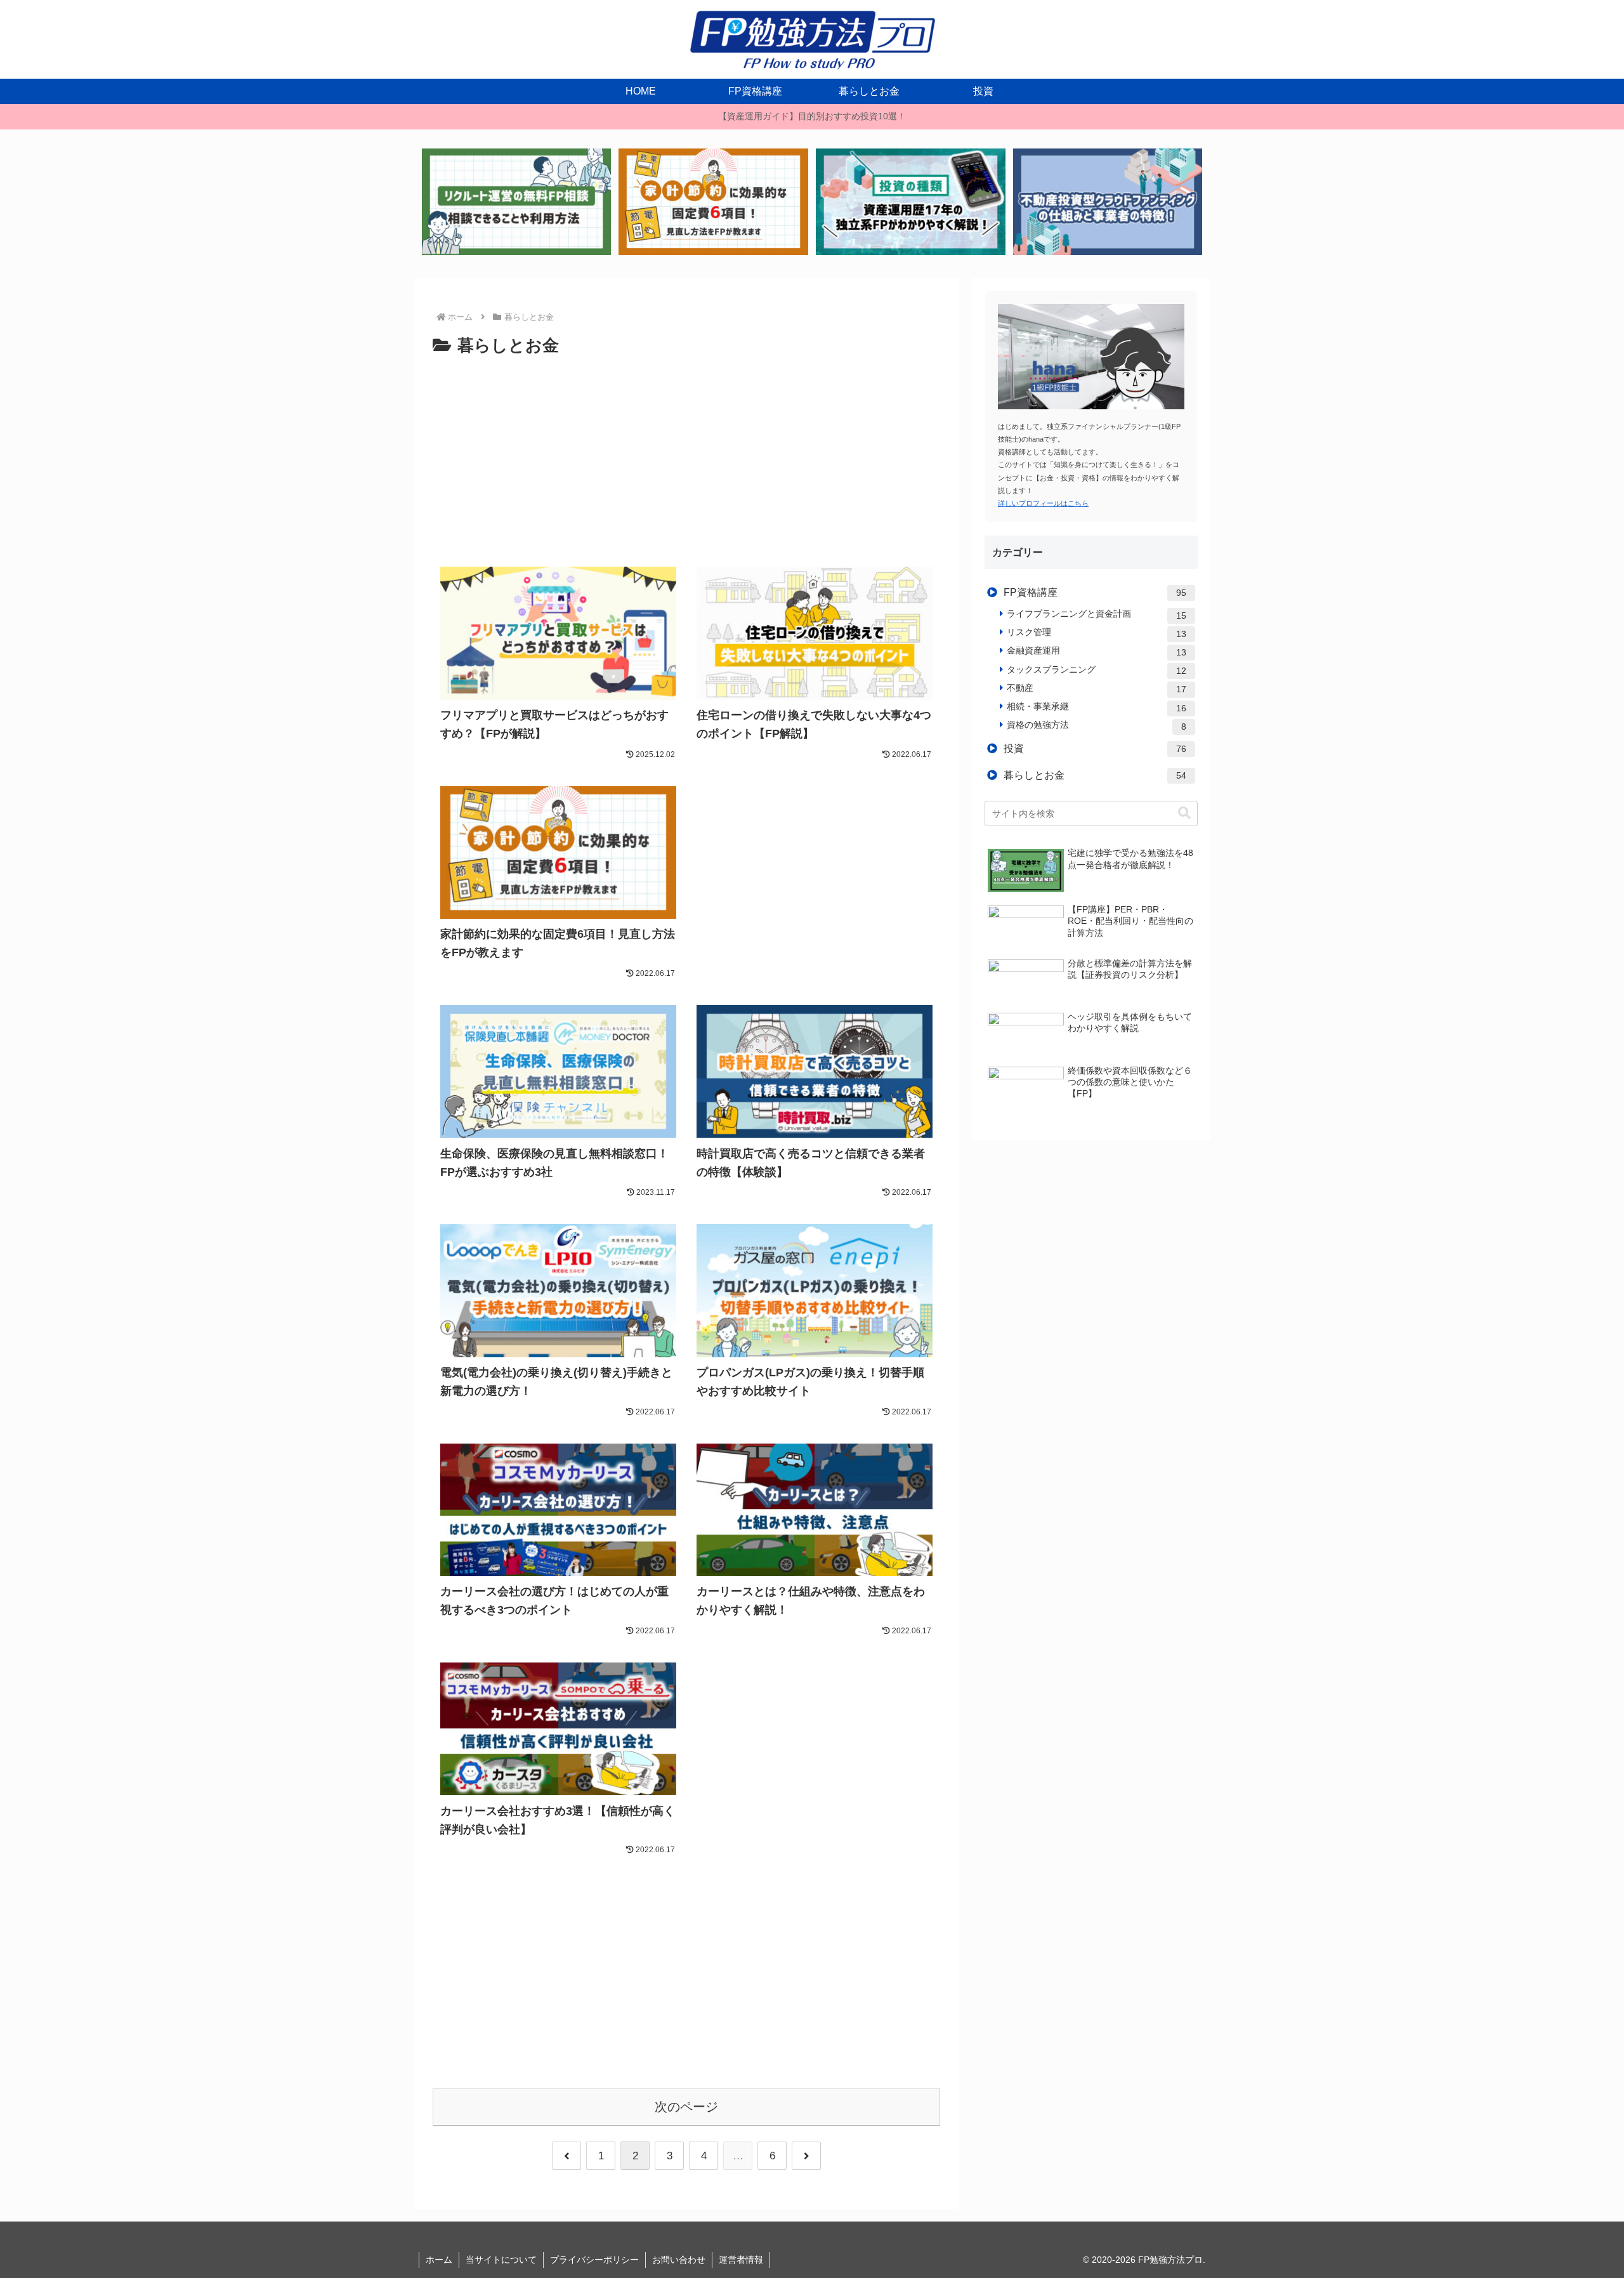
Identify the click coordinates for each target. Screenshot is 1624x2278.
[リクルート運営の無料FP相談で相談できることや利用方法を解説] (516, 202)
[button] (1184, 813)
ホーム (439, 2260)
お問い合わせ (679, 2260)
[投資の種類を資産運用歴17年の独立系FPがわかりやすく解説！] (910, 202)
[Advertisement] (686, 455)
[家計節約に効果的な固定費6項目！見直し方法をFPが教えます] (713, 202)
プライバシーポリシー (594, 2260)
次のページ (686, 2107)
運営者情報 (741, 2260)
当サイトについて (501, 2260)
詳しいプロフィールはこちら (1043, 503)
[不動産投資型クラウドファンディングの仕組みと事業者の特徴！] (1108, 202)
